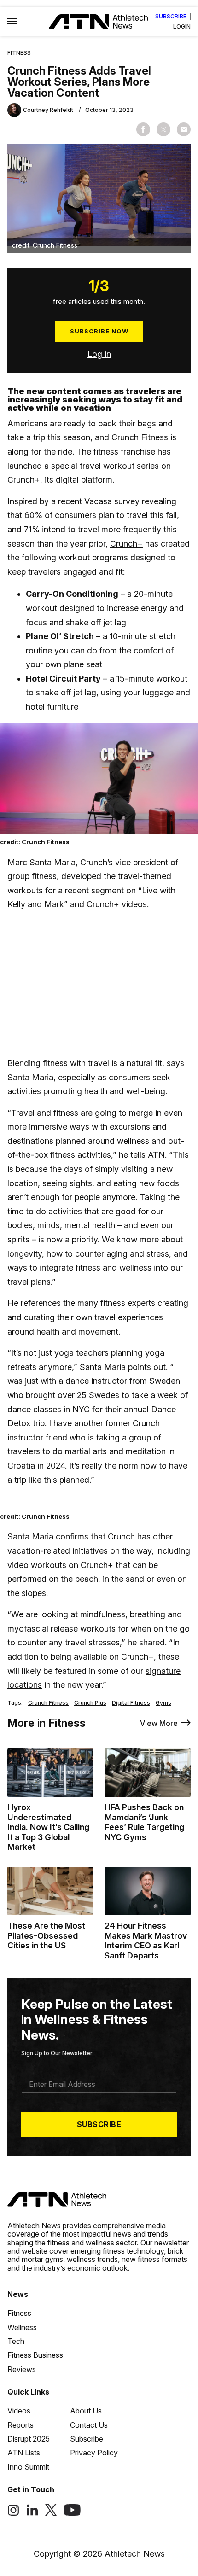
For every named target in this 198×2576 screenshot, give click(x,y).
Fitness (19, 53)
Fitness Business (35, 2355)
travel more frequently (119, 529)
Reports (20, 2425)
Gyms (163, 1703)
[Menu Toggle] (12, 22)
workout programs (93, 557)
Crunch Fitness (48, 1703)
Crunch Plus (90, 1703)
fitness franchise (123, 452)
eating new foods (146, 1183)
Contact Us (89, 2425)
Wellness (22, 2327)
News (18, 2294)
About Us (86, 2411)
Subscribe (171, 17)
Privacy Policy (94, 2453)
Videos (19, 2411)
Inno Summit (28, 2467)
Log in (99, 354)
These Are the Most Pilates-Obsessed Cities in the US (46, 1935)
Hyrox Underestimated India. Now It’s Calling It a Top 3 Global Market (48, 1827)
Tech (16, 2341)
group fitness (32, 876)
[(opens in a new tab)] (13, 2513)
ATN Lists (24, 2453)
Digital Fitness (131, 1703)
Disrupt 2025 (29, 2439)
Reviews (22, 2369)
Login (182, 27)
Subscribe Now (99, 331)
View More (159, 1723)
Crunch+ (126, 544)
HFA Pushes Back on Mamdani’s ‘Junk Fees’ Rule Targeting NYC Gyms (144, 1822)
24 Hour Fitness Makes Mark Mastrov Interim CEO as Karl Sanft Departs (146, 1941)
